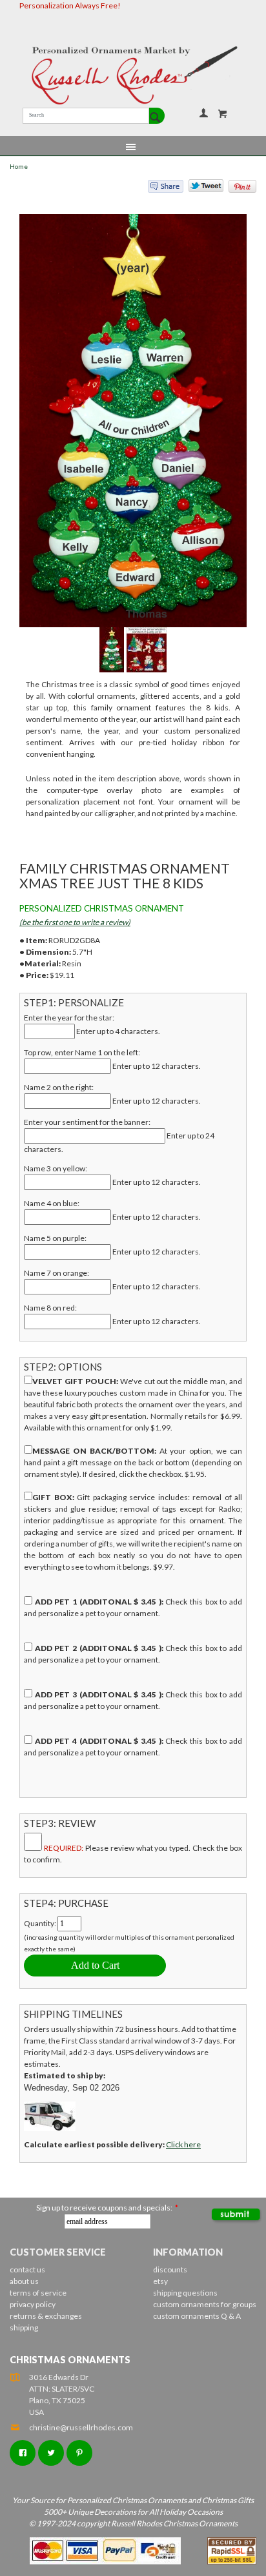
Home (19, 167)
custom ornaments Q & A (197, 2316)
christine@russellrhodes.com (81, 2427)
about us (24, 2281)
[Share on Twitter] (200, 189)
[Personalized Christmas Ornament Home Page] (133, 75)
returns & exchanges (46, 2316)
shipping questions (185, 2293)
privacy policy (33, 2304)
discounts (170, 2269)
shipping (24, 2327)
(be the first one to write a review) (75, 922)
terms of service (38, 2293)
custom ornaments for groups (205, 2304)
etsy (160, 2281)
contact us (27, 2269)
